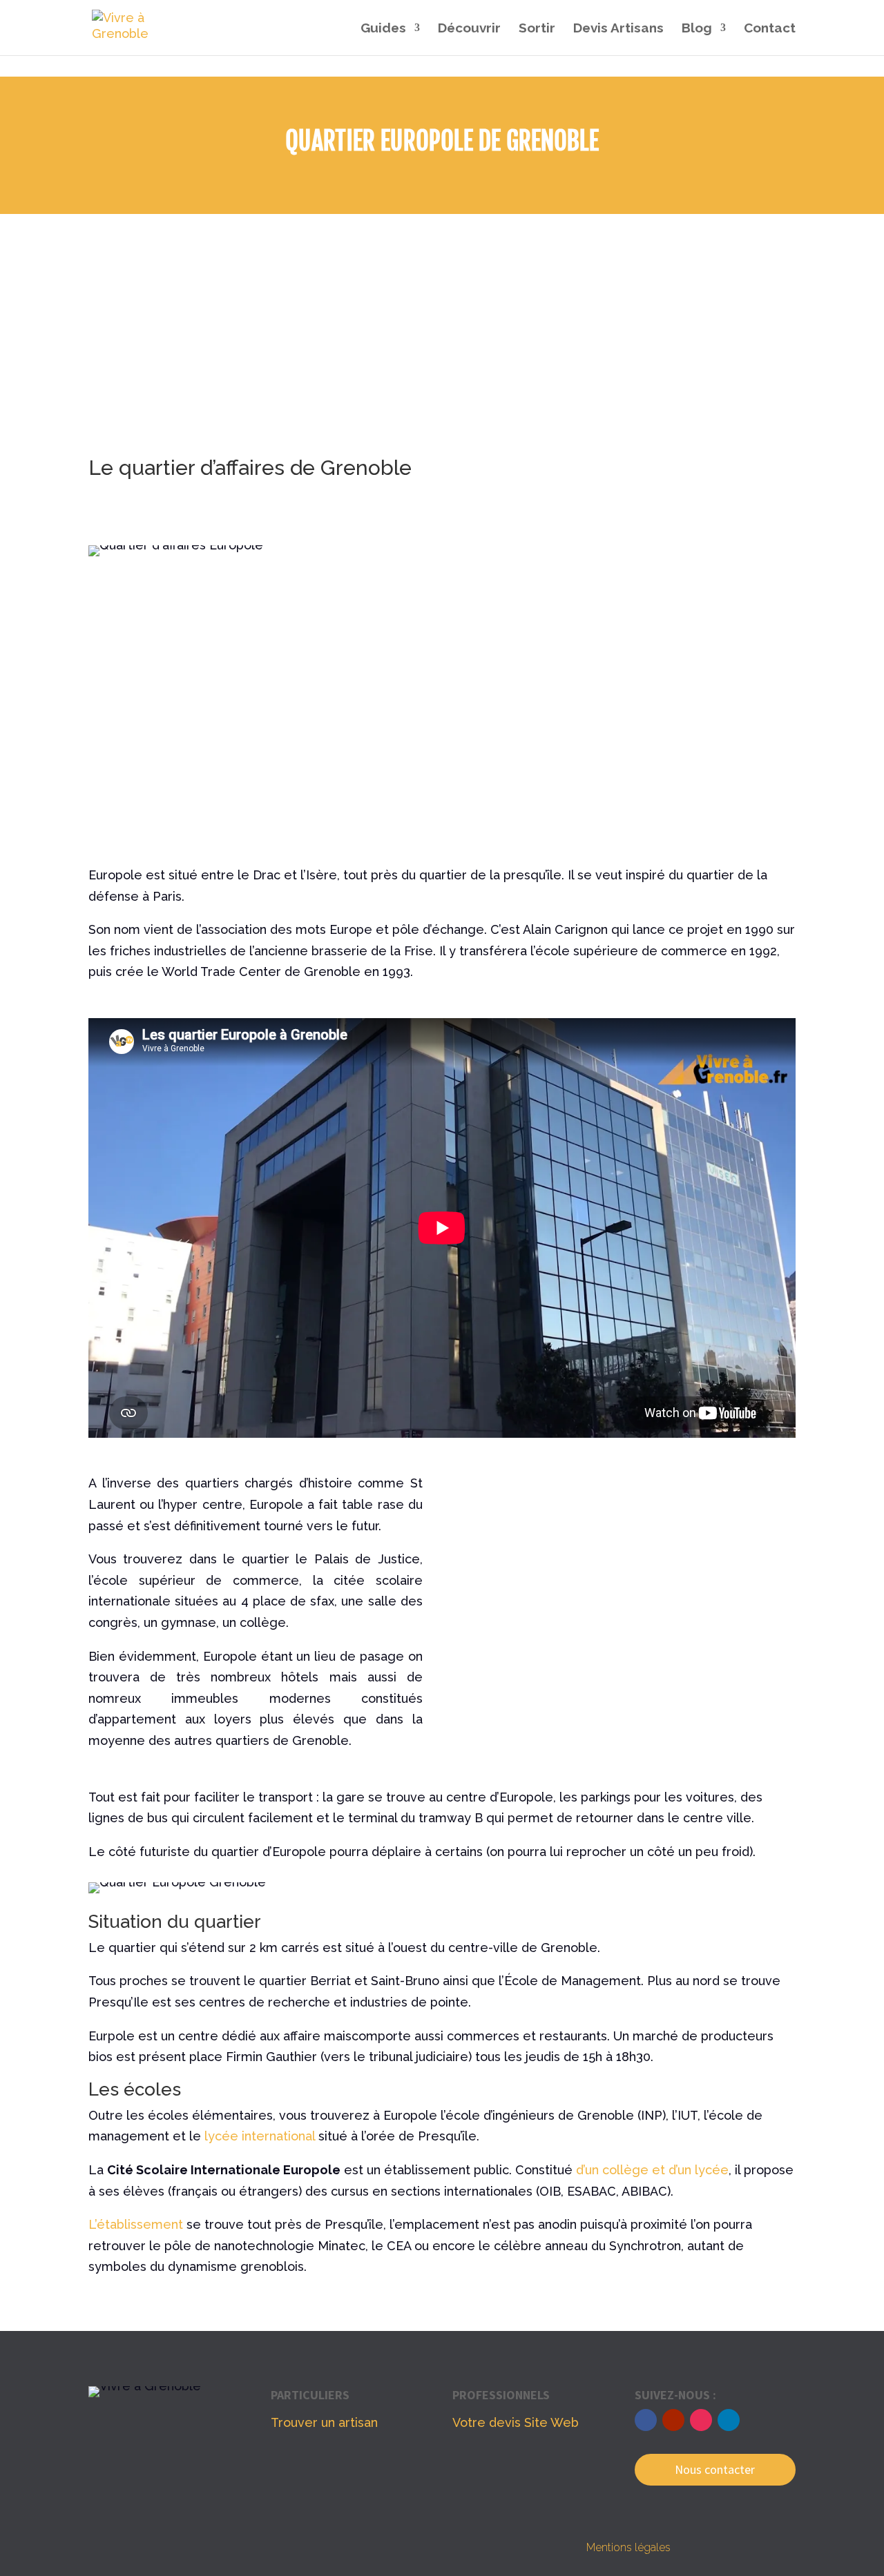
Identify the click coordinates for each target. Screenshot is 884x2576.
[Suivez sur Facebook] (646, 2420)
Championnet (602, 633)
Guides (383, 29)
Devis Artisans (618, 29)
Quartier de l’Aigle (616, 704)
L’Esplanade (597, 669)
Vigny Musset (602, 740)
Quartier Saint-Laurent (629, 686)
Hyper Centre (604, 579)
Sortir (537, 29)
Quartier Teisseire (615, 722)
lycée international (260, 2136)
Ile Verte (588, 597)
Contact (770, 29)
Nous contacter (715, 2469)
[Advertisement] (442, 318)
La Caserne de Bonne (627, 615)
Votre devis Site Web (516, 2422)
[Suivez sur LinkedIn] (729, 2420)
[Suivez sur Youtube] (673, 2420)
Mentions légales (628, 2547)
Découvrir (469, 29)
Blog (697, 29)
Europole (589, 561)
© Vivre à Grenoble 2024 (256, 2548)
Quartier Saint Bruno (622, 651)
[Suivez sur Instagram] (701, 2420)
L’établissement (136, 2224)
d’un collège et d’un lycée (652, 2170)
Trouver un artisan (324, 2422)
